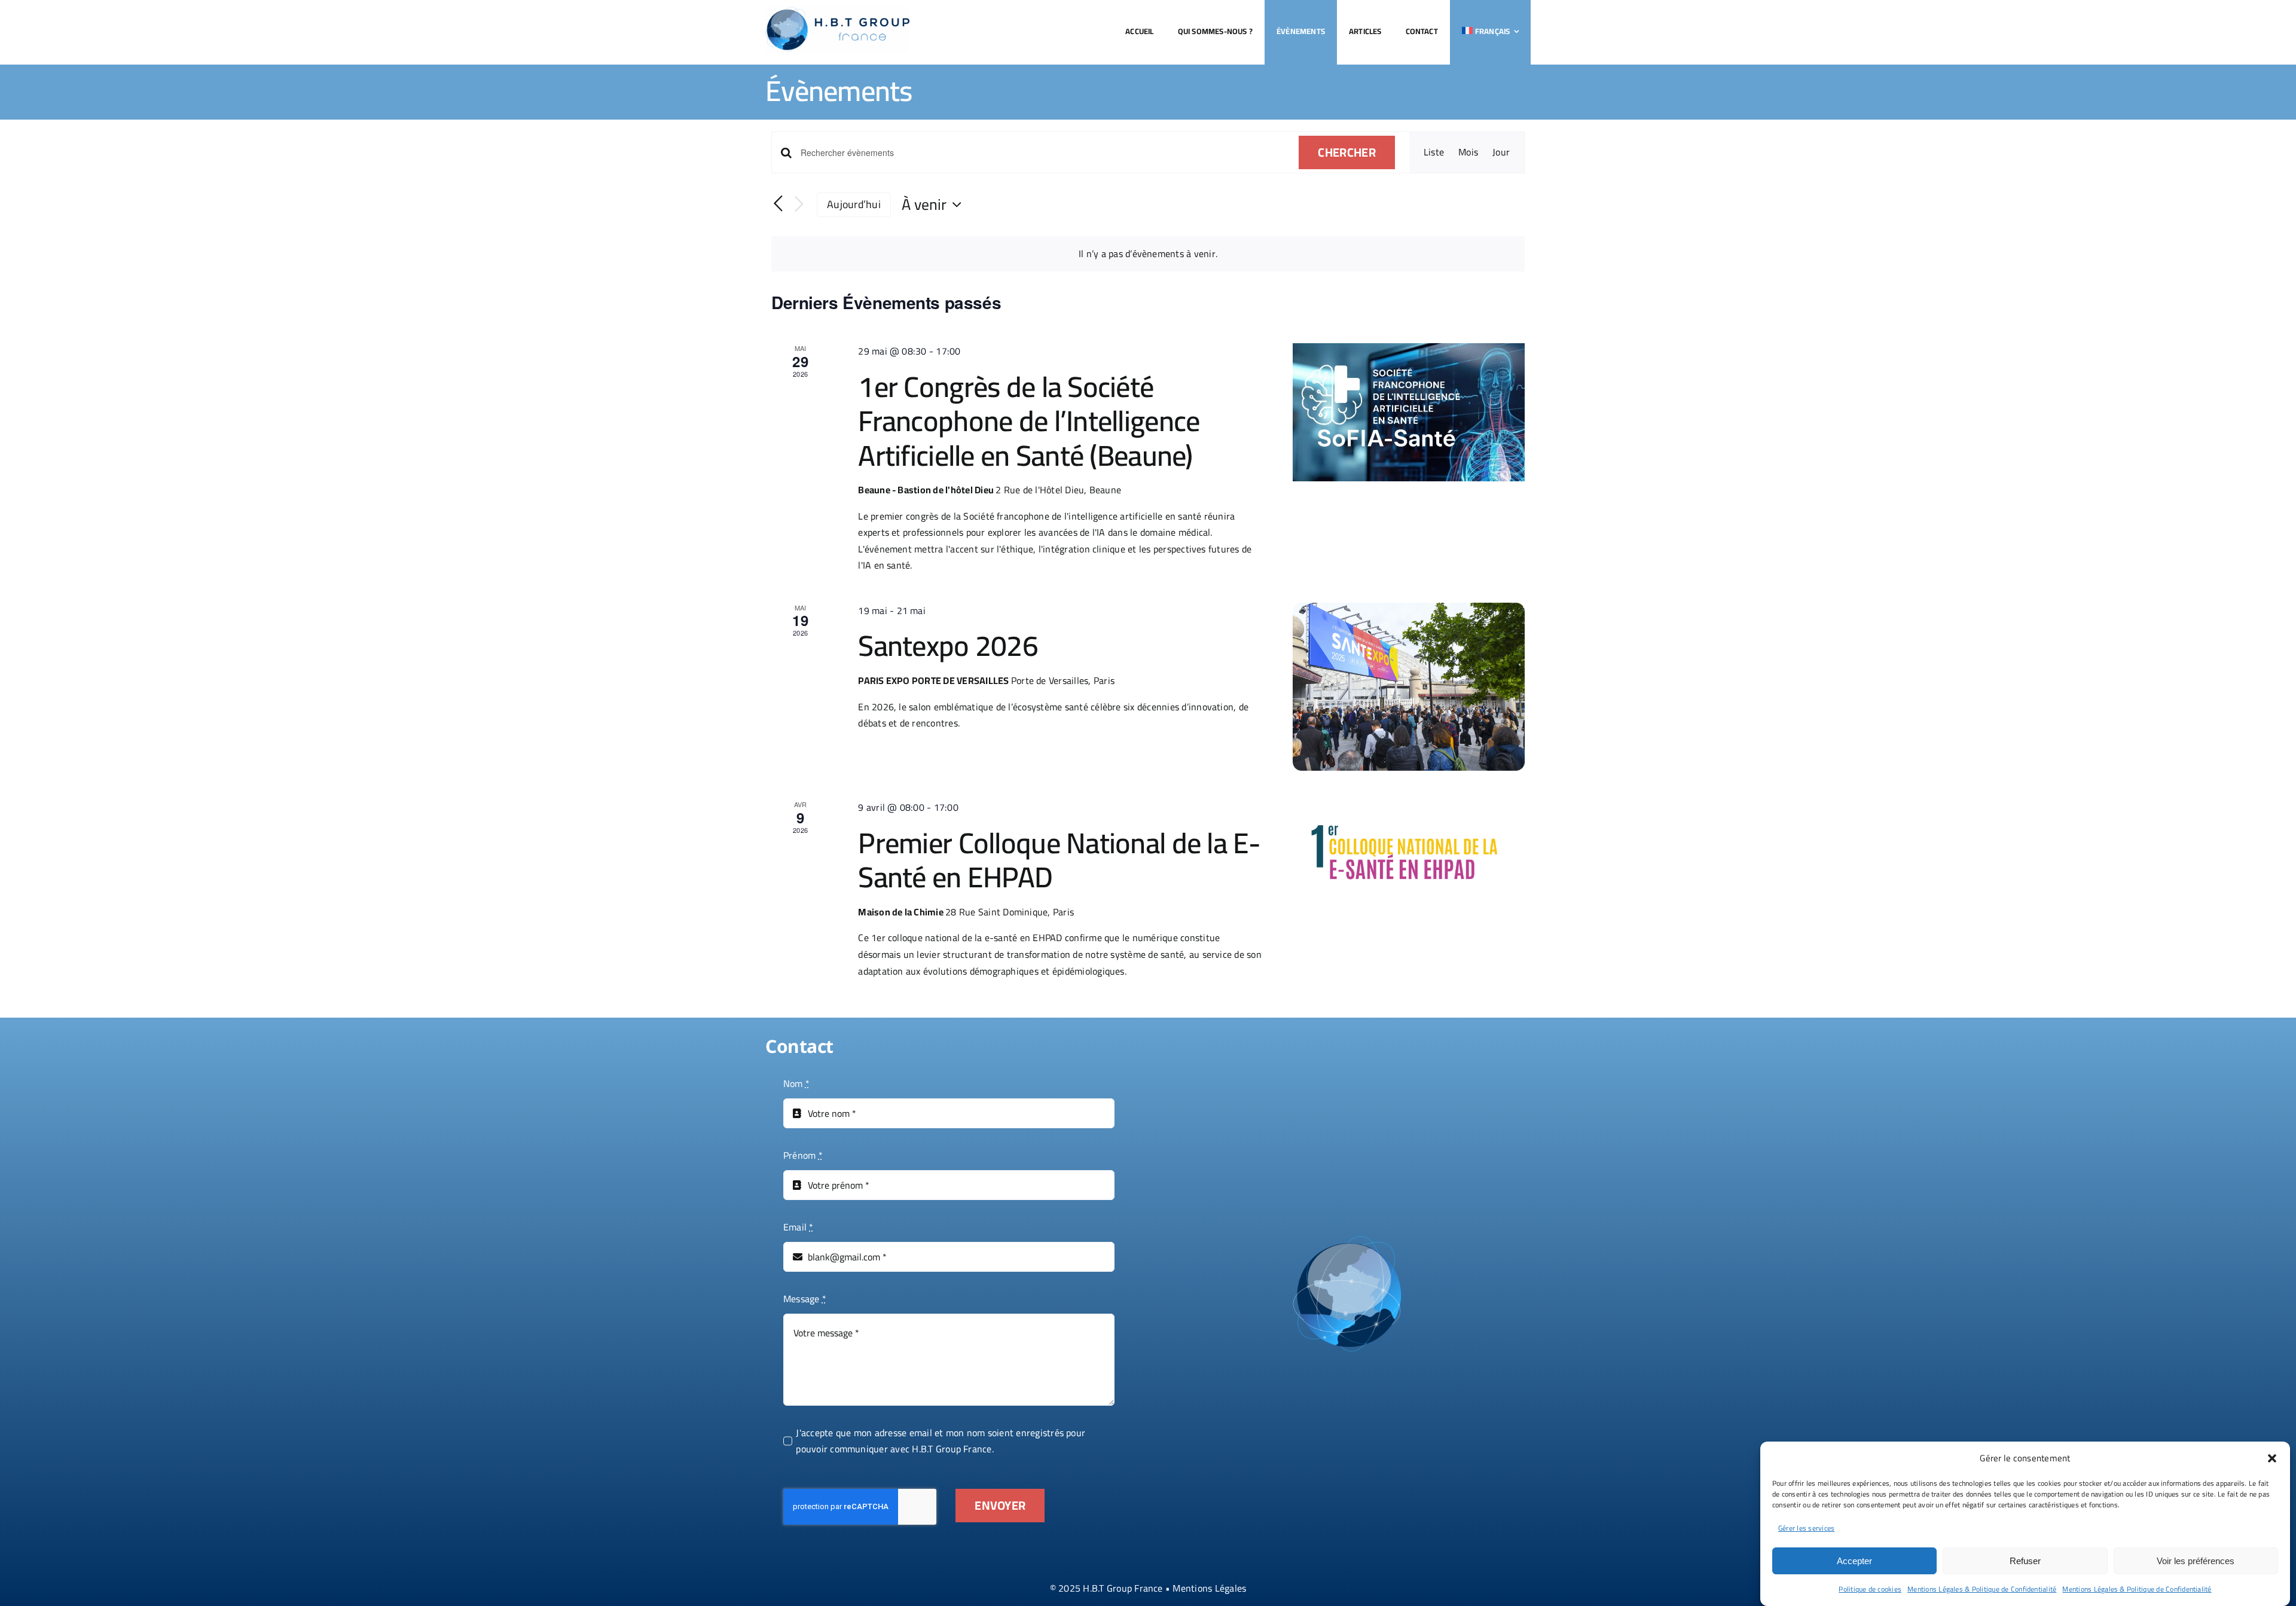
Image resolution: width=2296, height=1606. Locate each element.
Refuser (2025, 1561)
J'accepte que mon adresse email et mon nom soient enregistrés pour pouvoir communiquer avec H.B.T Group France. (941, 1441)
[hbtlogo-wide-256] (837, 11)
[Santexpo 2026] (1409, 687)
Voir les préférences (2196, 1561)
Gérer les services (1806, 1528)
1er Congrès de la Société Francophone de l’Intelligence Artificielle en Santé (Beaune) (1029, 421)
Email (799, 1228)
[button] (2272, 1458)
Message (805, 1299)
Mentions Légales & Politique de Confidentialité (1982, 1589)
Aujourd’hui (854, 204)
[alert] (1148, 254)
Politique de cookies (1870, 1589)
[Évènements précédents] (778, 204)
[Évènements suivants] (799, 205)
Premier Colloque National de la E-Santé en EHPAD (1059, 860)
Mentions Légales (1209, 1588)
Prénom (803, 1156)
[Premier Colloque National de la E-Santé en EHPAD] (1409, 847)
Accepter (1854, 1561)
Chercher (1347, 152)
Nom (796, 1084)
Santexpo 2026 (948, 645)
